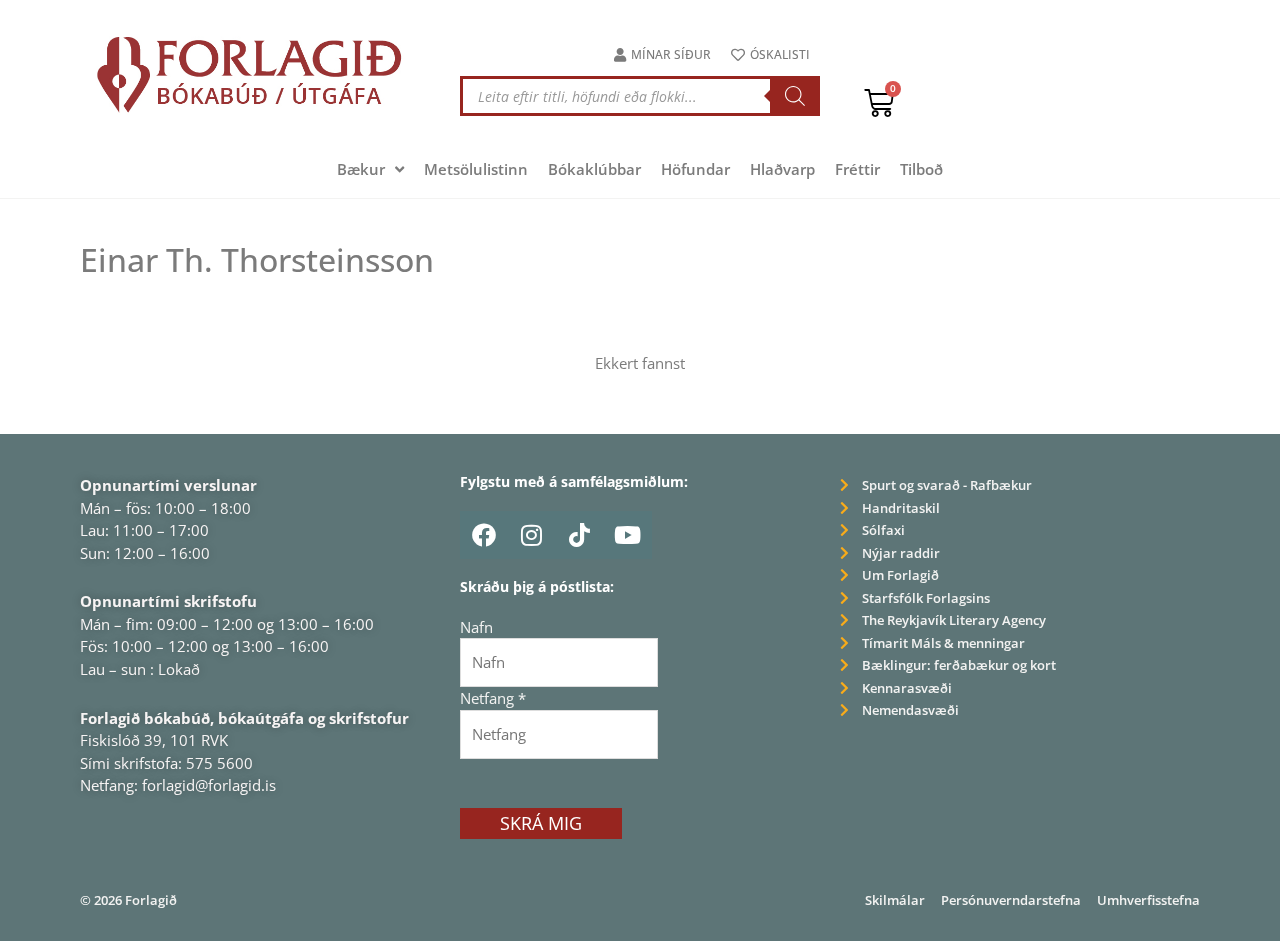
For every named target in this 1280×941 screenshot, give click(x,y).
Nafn (476, 627)
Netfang (493, 698)
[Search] (795, 96)
